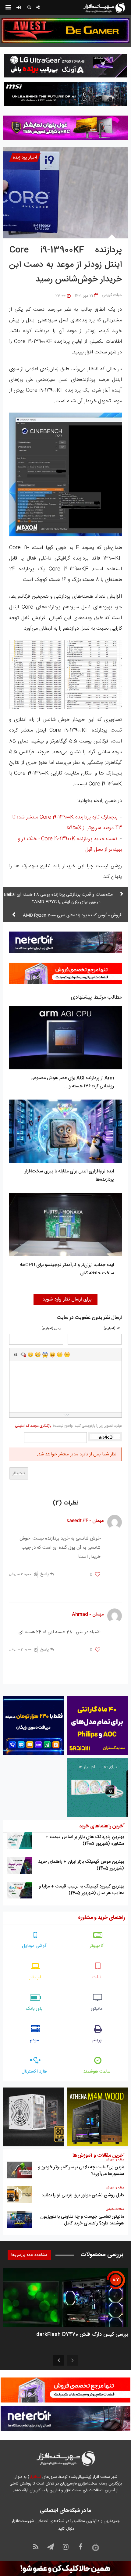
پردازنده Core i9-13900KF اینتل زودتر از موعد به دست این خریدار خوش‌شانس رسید (65, 265)
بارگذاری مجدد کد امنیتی (33, 1426)
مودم (34, 2040)
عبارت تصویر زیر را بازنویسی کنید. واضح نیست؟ (68, 1426)
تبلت (97, 1977)
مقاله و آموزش (115, 2160)
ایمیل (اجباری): (51, 1329)
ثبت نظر (19, 1473)
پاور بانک (34, 2009)
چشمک (67, 1354)
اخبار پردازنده (25, 157)
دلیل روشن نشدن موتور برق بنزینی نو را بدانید (83, 2195)
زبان (52, 1354)
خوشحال (38, 1354)
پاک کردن (23, 1354)
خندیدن (30, 1354)
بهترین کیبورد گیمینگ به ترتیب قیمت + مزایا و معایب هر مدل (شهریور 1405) (81, 1890)
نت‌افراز (35, 2477)
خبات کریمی (112, 295)
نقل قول (16, 1354)
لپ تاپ (34, 1977)
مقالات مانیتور (115, 2209)
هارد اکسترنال (34, 2072)
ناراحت (60, 1354)
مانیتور (97, 2009)
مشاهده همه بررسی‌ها (29, 2255)
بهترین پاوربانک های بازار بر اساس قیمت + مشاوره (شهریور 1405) (85, 1840)
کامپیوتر (97, 1946)
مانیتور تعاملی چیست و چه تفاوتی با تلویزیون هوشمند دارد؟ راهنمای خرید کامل (82, 2220)
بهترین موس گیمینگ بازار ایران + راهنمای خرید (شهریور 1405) (81, 1865)
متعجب (45, 1354)
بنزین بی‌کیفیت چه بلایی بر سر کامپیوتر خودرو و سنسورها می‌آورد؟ (81, 2171)
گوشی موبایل (34, 1946)
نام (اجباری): (111, 1329)
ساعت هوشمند (97, 2072)
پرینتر (97, 2040)
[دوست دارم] (98, 1575)
